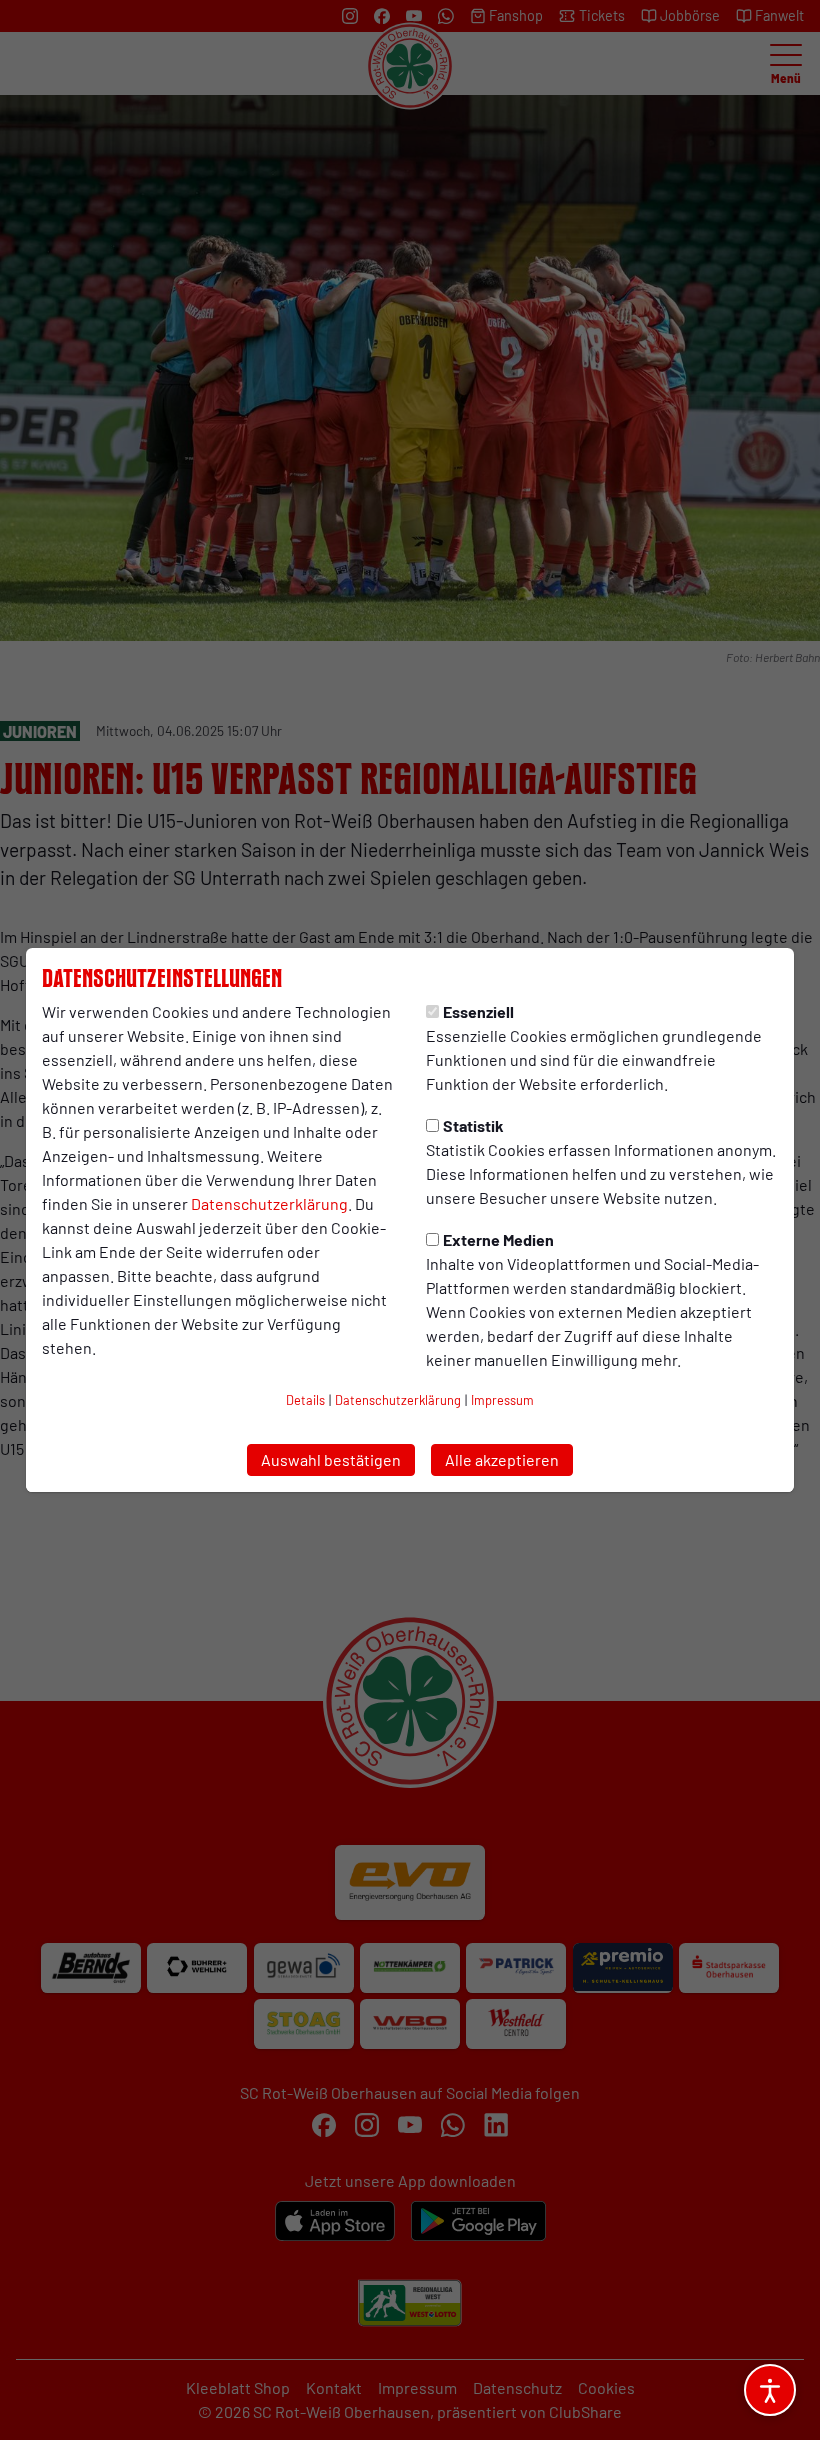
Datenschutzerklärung (269, 1203)
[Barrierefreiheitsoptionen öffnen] (770, 2390)
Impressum (502, 1400)
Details (305, 1400)
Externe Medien (498, 1239)
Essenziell (478, 1011)
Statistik (473, 1125)
